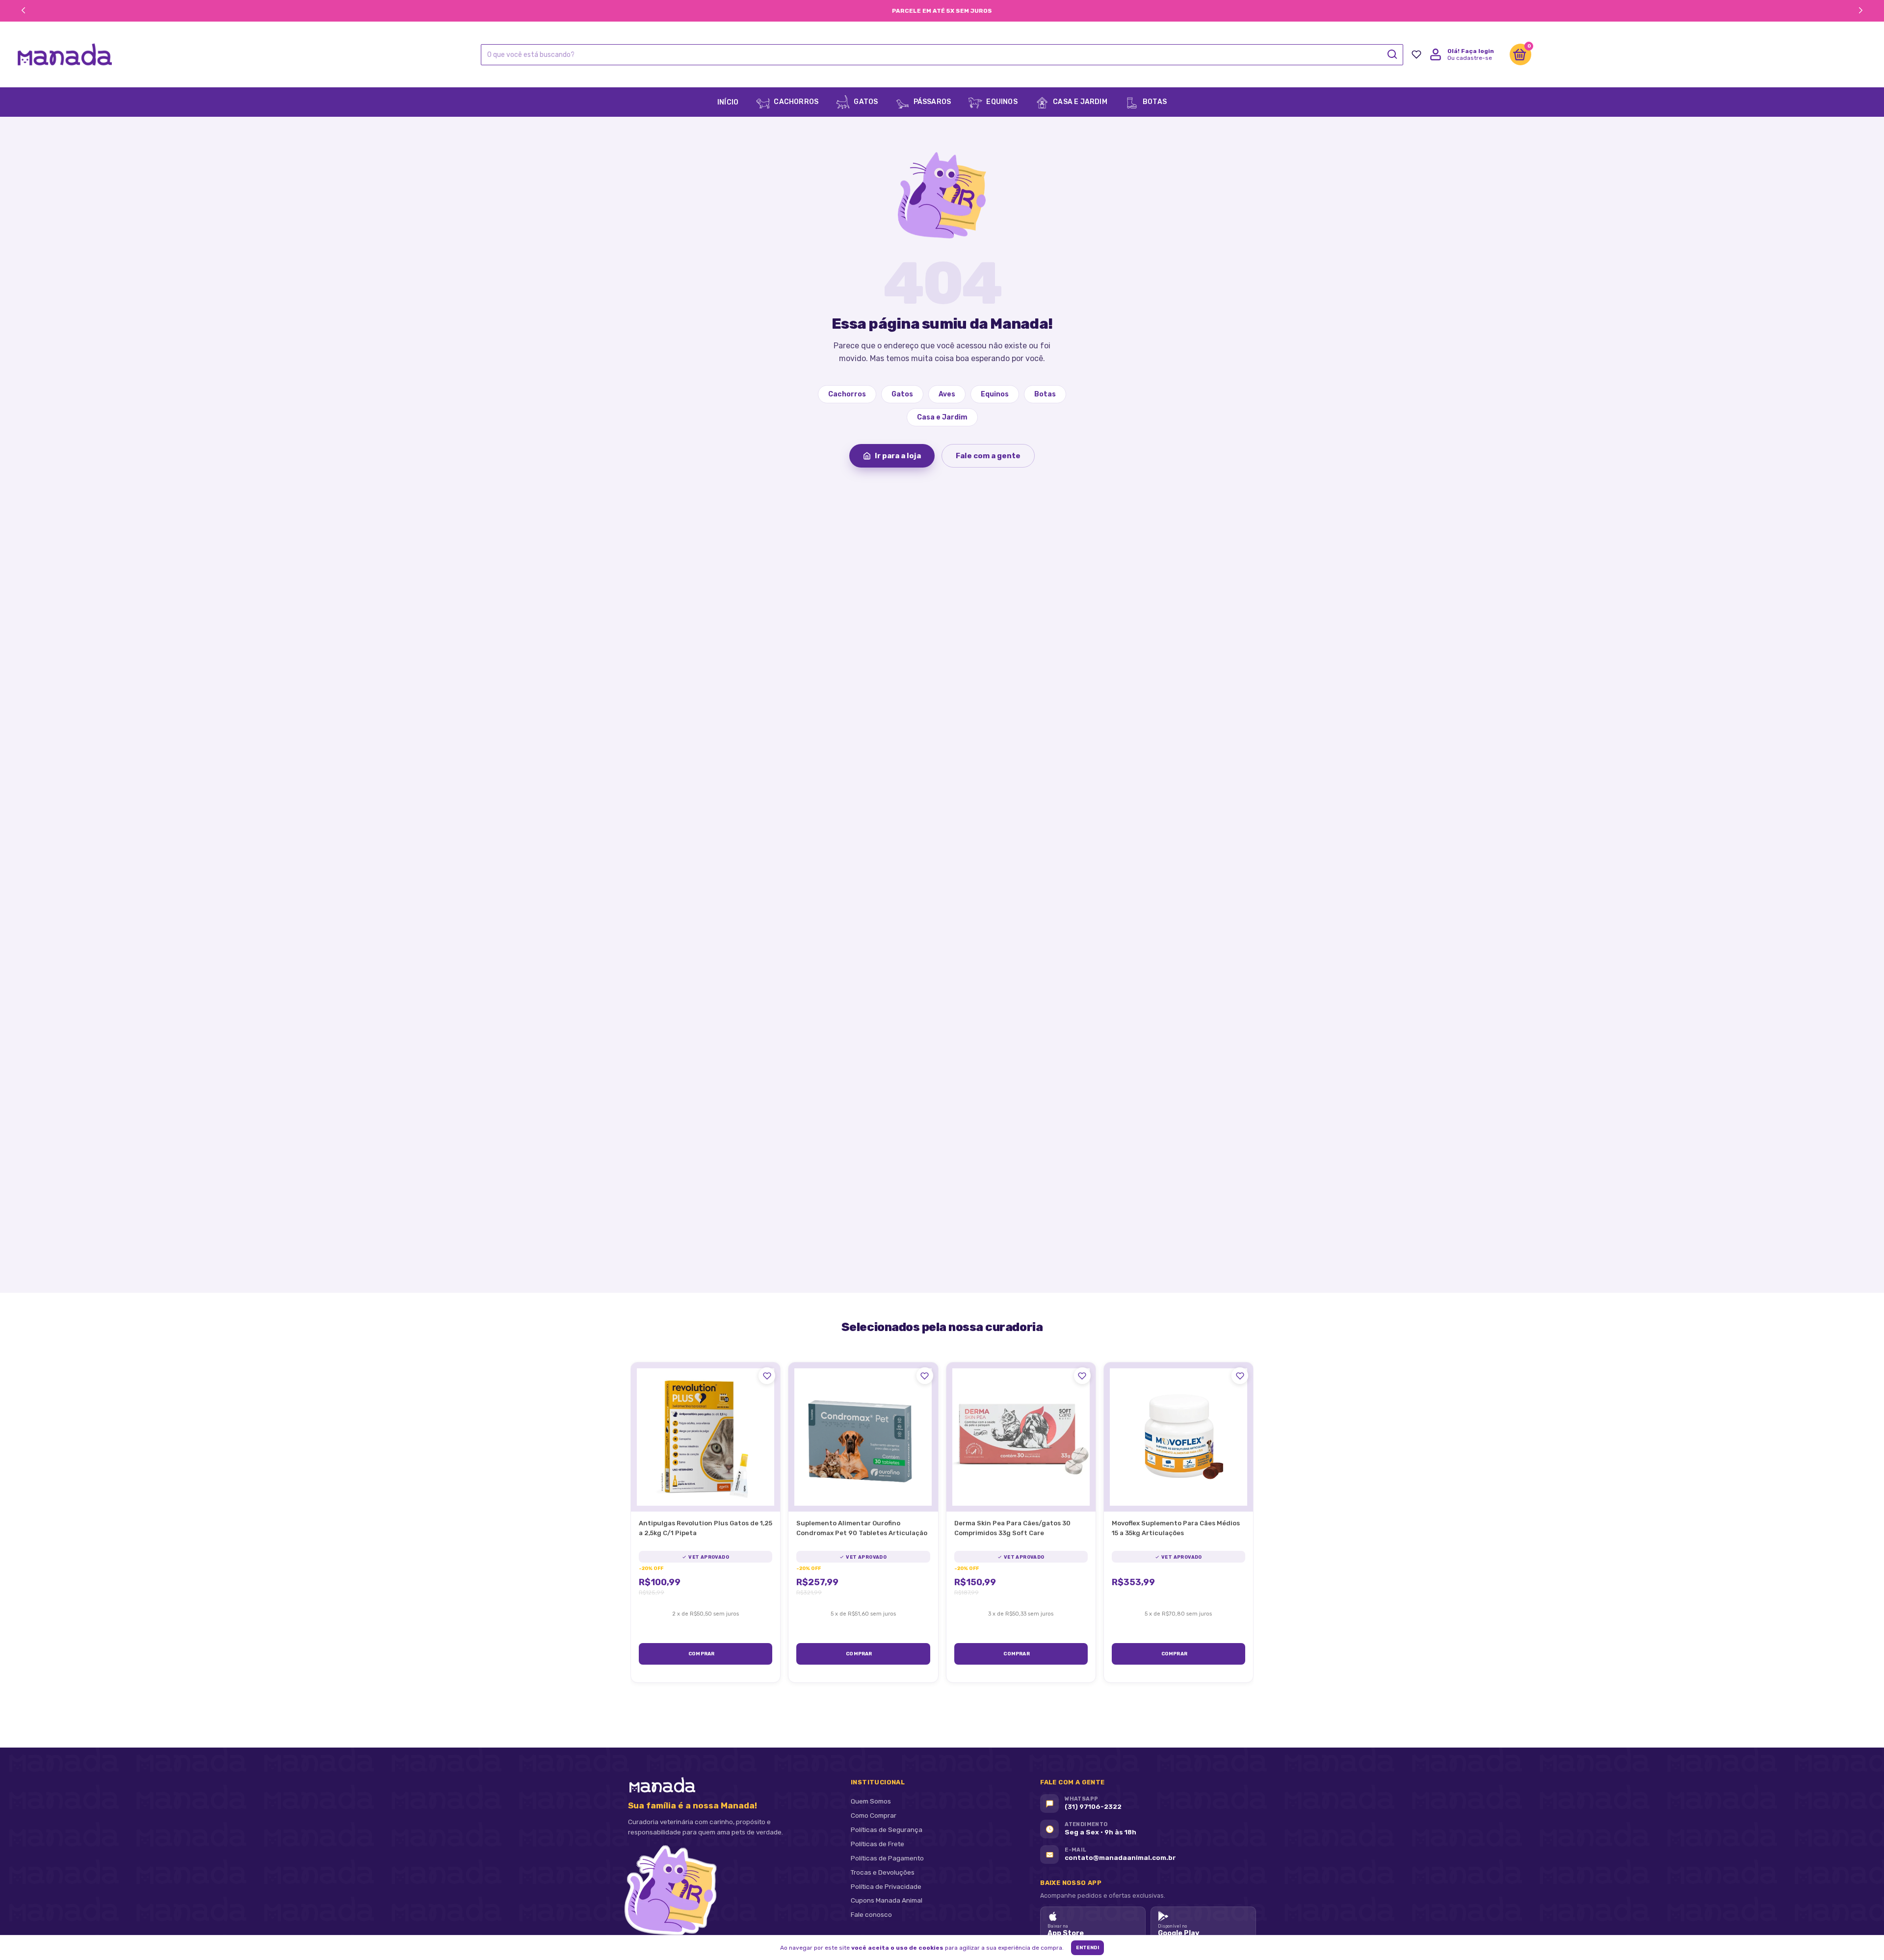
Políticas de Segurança (887, 1829)
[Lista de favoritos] (1416, 54)
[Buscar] (1392, 54)
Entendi (1087, 1948)
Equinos (1001, 102)
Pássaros (931, 102)
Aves (947, 394)
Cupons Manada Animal (887, 1900)
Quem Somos (871, 1801)
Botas (1154, 102)
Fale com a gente (988, 456)
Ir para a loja (898, 456)
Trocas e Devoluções (883, 1872)
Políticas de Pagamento (887, 1858)
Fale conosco (871, 1914)
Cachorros (795, 102)
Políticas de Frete (877, 1844)
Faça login (1478, 51)
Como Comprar (874, 1815)
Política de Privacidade (886, 1886)
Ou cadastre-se (1470, 58)
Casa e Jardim (1079, 102)
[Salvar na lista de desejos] (767, 1376)
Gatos (865, 102)
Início (728, 102)
